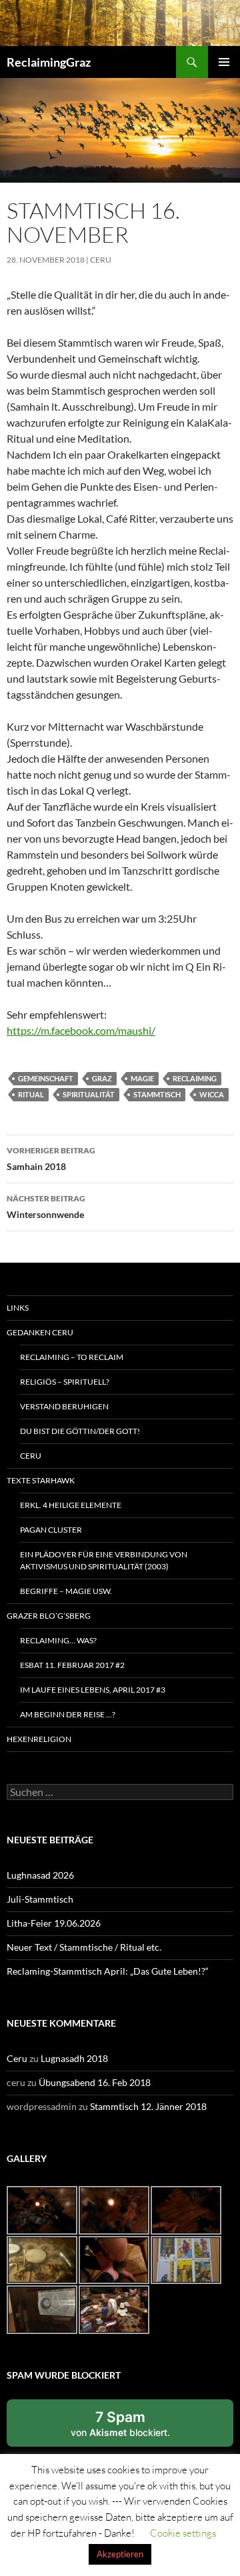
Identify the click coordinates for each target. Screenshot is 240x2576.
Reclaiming (195, 1078)
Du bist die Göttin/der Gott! (80, 1431)
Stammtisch (157, 1094)
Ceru (101, 260)
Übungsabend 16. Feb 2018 (95, 2082)
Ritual (31, 1094)
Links (18, 1308)
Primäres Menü (224, 62)
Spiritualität (89, 1094)
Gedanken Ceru (40, 1332)
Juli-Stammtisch (40, 1899)
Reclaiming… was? (58, 1640)
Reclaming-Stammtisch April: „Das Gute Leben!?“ (108, 1971)
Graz (102, 1078)
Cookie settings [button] (183, 2533)
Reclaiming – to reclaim (72, 1357)
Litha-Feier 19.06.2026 (54, 1923)
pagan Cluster (51, 1530)
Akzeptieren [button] (120, 2554)
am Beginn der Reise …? (68, 1714)
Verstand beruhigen (64, 1406)
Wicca (212, 1094)
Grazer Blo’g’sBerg (49, 1616)
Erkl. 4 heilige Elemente (71, 1505)
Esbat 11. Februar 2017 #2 (72, 1665)
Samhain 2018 (51, 1159)
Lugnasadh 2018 (74, 2058)
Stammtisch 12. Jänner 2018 (148, 2106)
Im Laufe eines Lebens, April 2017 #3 (93, 1690)
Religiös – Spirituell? (65, 1382)
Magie (142, 1078)
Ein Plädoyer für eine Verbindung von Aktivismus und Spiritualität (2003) (104, 1560)
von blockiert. (120, 2423)
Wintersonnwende (46, 1207)
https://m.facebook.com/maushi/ (81, 1030)
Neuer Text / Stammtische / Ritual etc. (84, 1947)
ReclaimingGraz (49, 62)
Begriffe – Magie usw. (66, 1591)
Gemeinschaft (46, 1078)
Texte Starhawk (41, 1480)
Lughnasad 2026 (40, 1875)
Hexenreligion (39, 1739)
